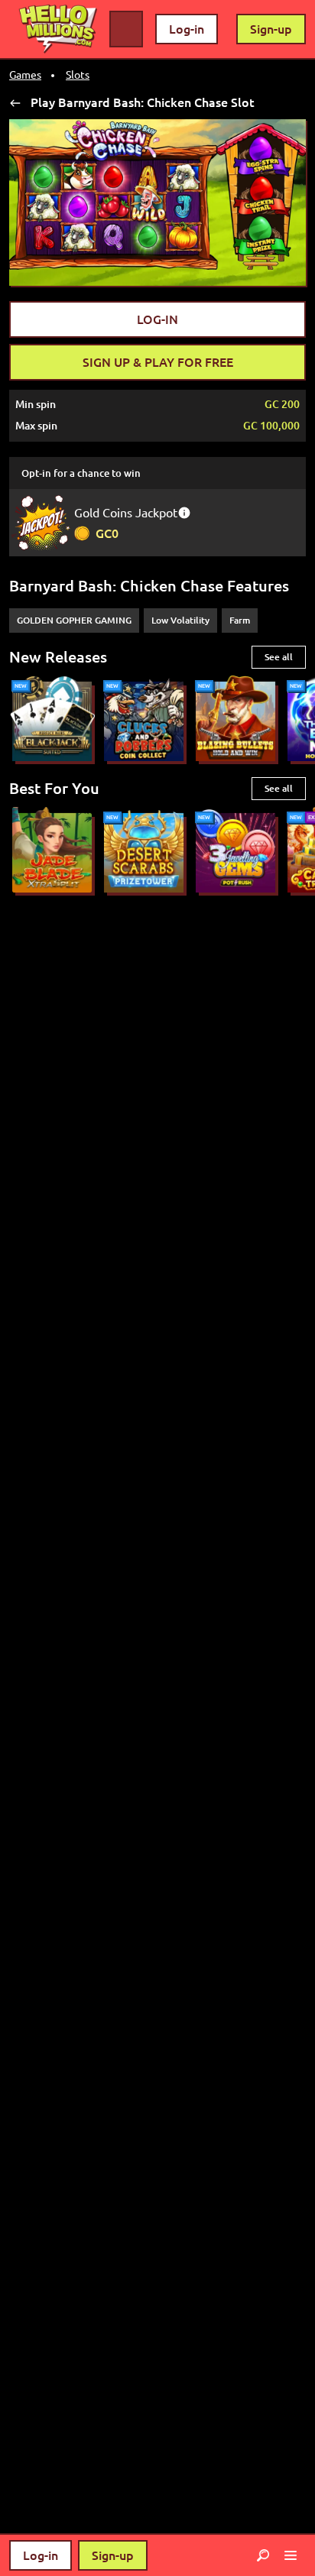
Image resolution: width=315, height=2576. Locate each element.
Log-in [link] (187, 29)
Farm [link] (240, 620)
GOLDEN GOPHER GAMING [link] (74, 620)
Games (25, 75)
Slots (78, 75)
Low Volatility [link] (180, 620)
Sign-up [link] (271, 29)
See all (279, 657)
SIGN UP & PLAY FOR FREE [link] (158, 362)
